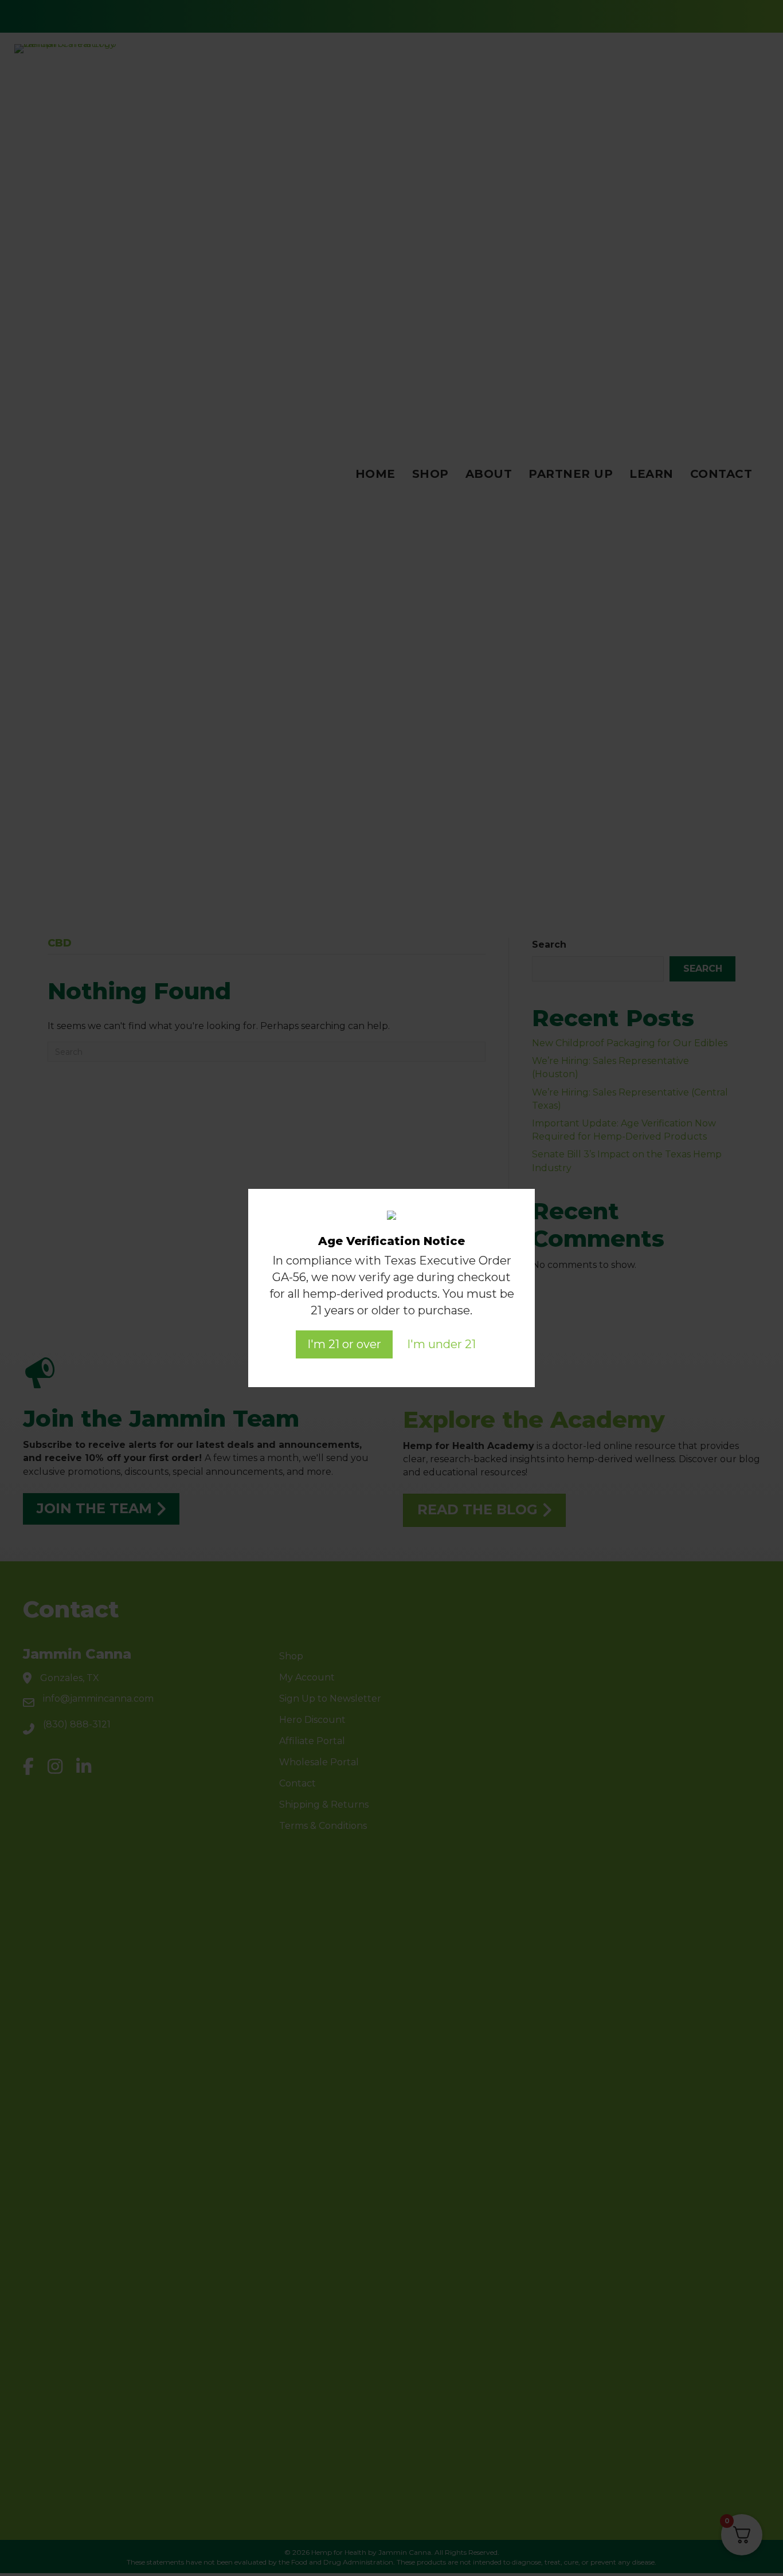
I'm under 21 (441, 1344)
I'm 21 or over (344, 1344)
